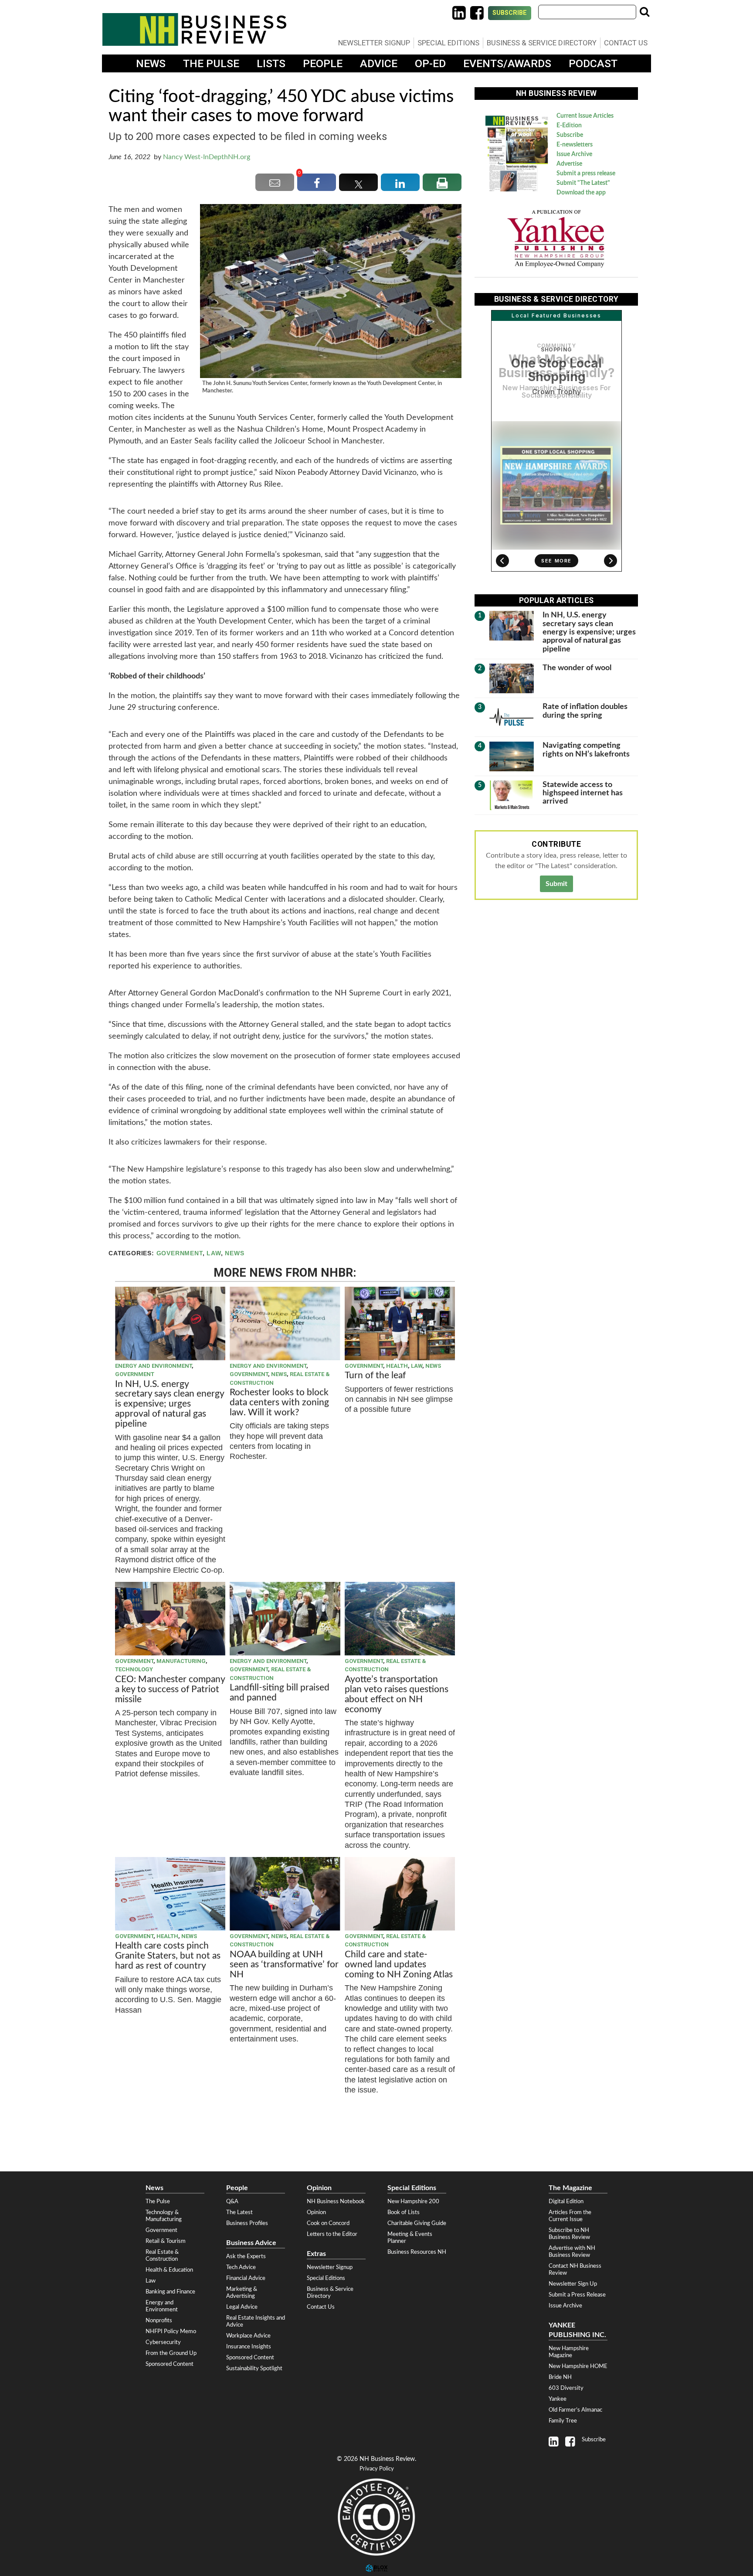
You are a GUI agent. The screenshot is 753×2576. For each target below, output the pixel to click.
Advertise (569, 164)
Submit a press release (586, 174)
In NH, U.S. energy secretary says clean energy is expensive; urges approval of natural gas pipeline (170, 1404)
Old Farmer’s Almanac (575, 2410)
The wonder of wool (577, 668)
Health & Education (169, 2270)
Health (397, 1366)
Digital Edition (566, 2201)
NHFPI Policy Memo (171, 2331)
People (323, 63)
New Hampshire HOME (578, 2366)
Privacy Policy (377, 2469)
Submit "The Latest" (583, 183)
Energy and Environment (153, 1366)
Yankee (558, 2399)
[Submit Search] (644, 12)
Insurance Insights (249, 2347)
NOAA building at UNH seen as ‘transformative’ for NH (284, 1964)
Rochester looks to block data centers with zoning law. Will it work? (279, 1402)
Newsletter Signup (374, 43)
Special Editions (448, 43)
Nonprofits (159, 2320)
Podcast (593, 63)
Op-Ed (430, 63)
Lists (271, 63)
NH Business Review (194, 29)
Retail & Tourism (166, 2241)
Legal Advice (242, 2307)
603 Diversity (566, 2388)
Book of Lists (404, 2212)
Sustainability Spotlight (254, 2368)
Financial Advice (246, 2278)
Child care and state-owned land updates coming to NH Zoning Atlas (399, 1964)
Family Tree (563, 2421)
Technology (134, 1669)
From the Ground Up (171, 2353)
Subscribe (510, 13)
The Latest (239, 2212)
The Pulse (211, 63)
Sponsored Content (170, 2364)
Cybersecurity (163, 2342)
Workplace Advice (248, 2336)
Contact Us (626, 43)
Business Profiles (247, 2223)
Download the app (581, 193)
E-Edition (569, 126)
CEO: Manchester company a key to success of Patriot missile (170, 1689)
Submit (556, 884)
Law (214, 1253)
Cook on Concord (328, 2223)
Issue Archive (574, 154)
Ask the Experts (246, 2256)
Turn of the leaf (375, 1375)
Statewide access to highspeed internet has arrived (583, 793)
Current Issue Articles (585, 116)
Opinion (316, 2212)
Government (180, 1253)
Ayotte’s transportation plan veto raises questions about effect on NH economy (397, 1694)
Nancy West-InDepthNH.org (207, 157)
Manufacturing (181, 1661)
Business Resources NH (417, 2252)
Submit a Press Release (577, 2295)
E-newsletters (575, 145)
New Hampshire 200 (413, 2201)
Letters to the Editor (332, 2234)
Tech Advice (241, 2267)
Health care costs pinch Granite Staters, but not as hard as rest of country (168, 1956)
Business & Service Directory (542, 43)
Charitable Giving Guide (417, 2223)
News (151, 63)
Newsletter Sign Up (573, 2284)
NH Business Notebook (336, 2201)
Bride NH (560, 2377)
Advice (379, 63)
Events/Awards (507, 63)
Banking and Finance (170, 2292)
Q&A (232, 2201)
